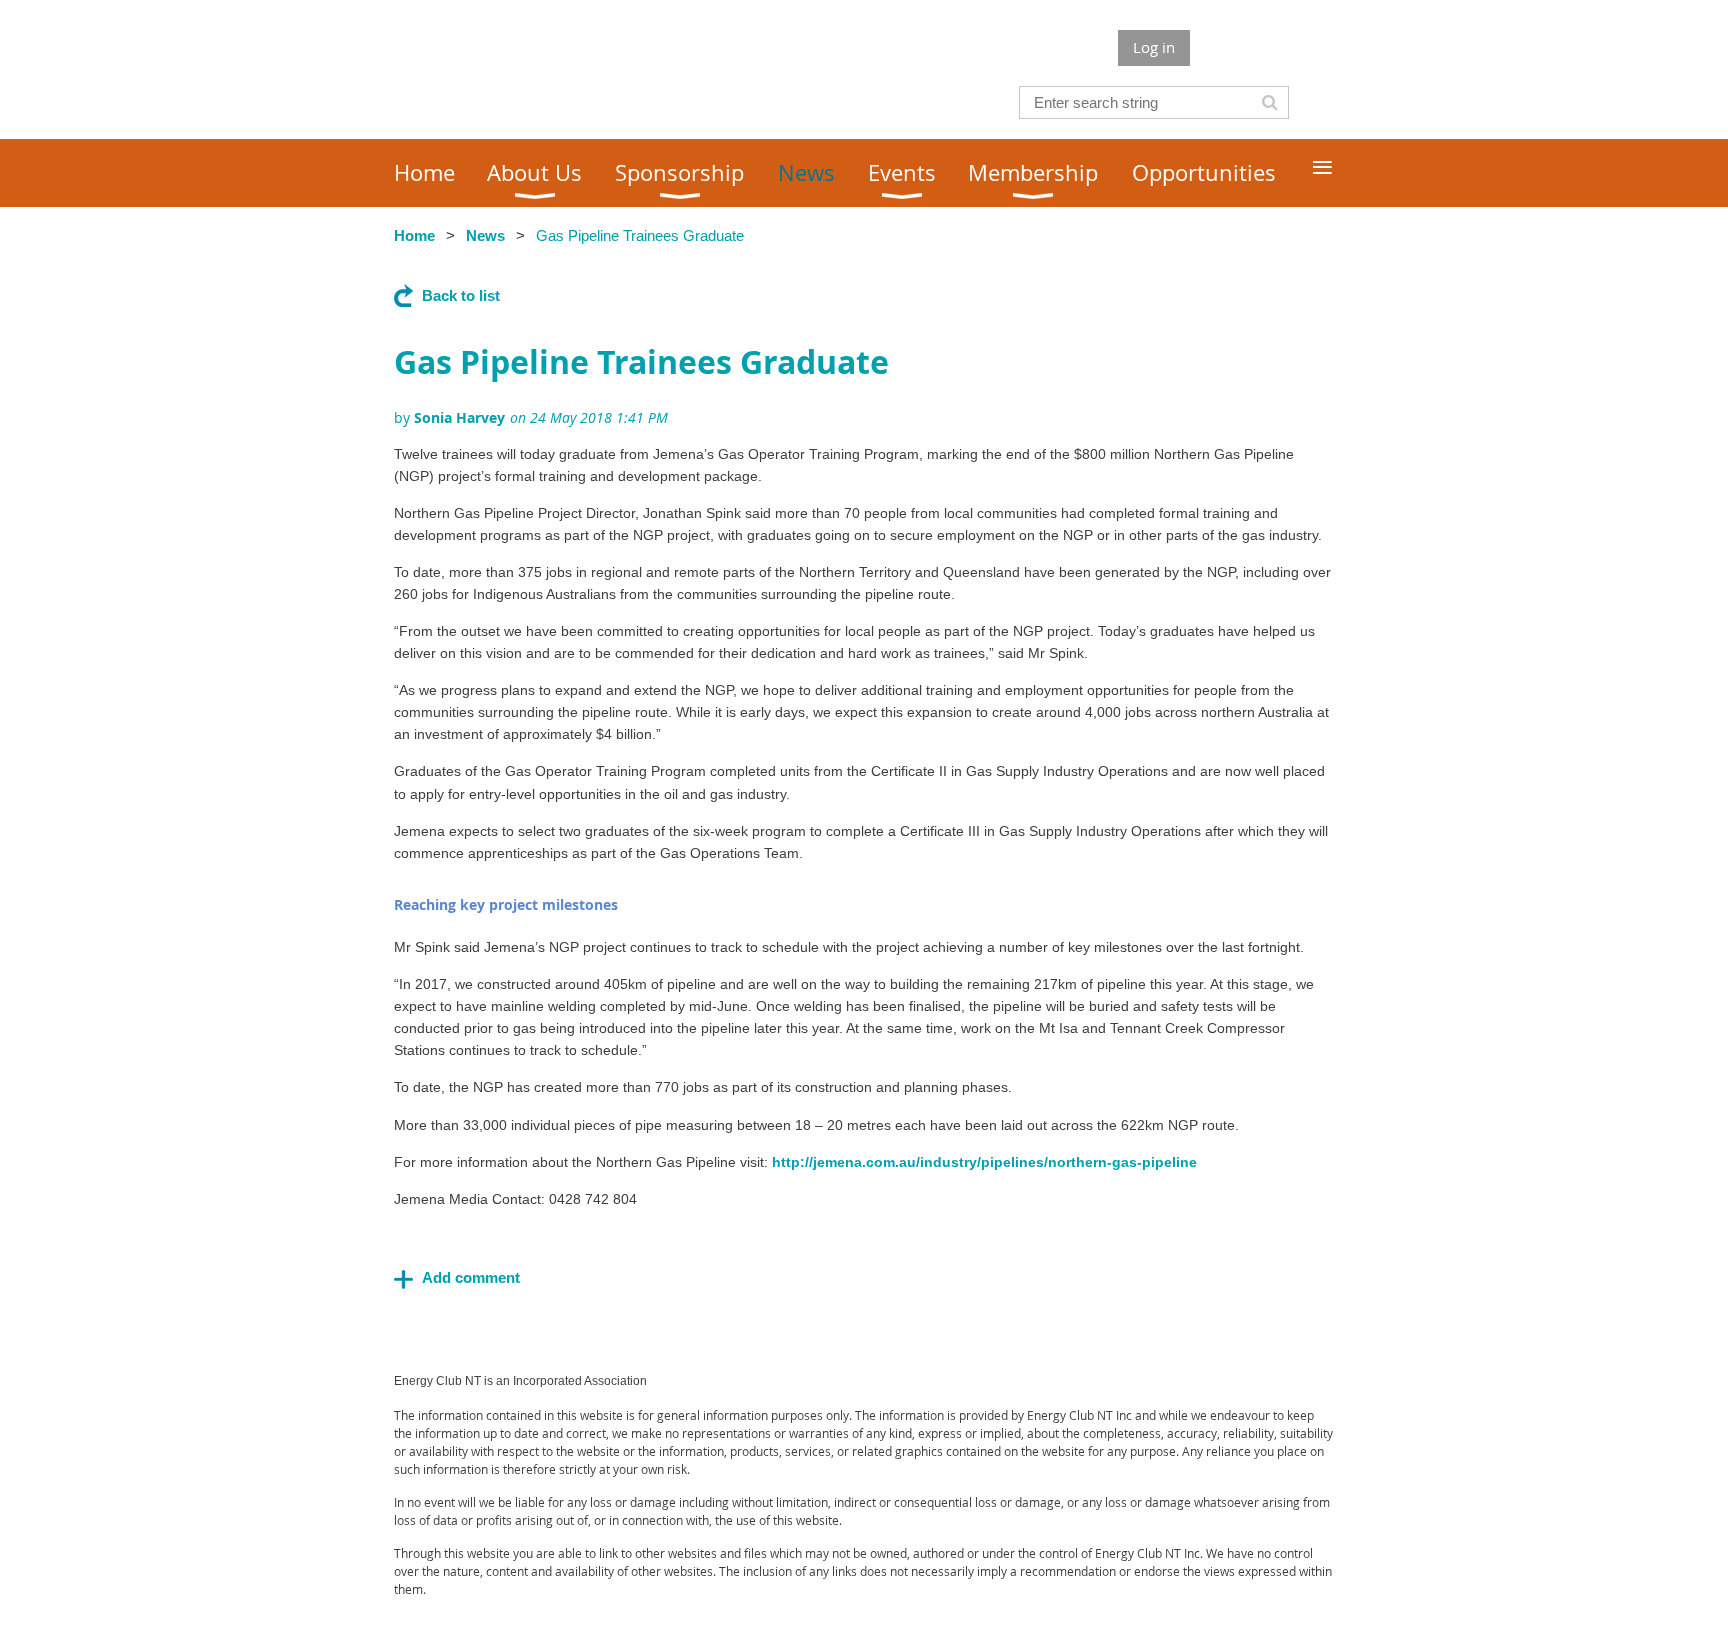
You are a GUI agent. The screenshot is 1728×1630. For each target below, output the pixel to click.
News (485, 235)
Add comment (471, 1277)
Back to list (461, 295)
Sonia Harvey (459, 417)
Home (414, 235)
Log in (1154, 47)
